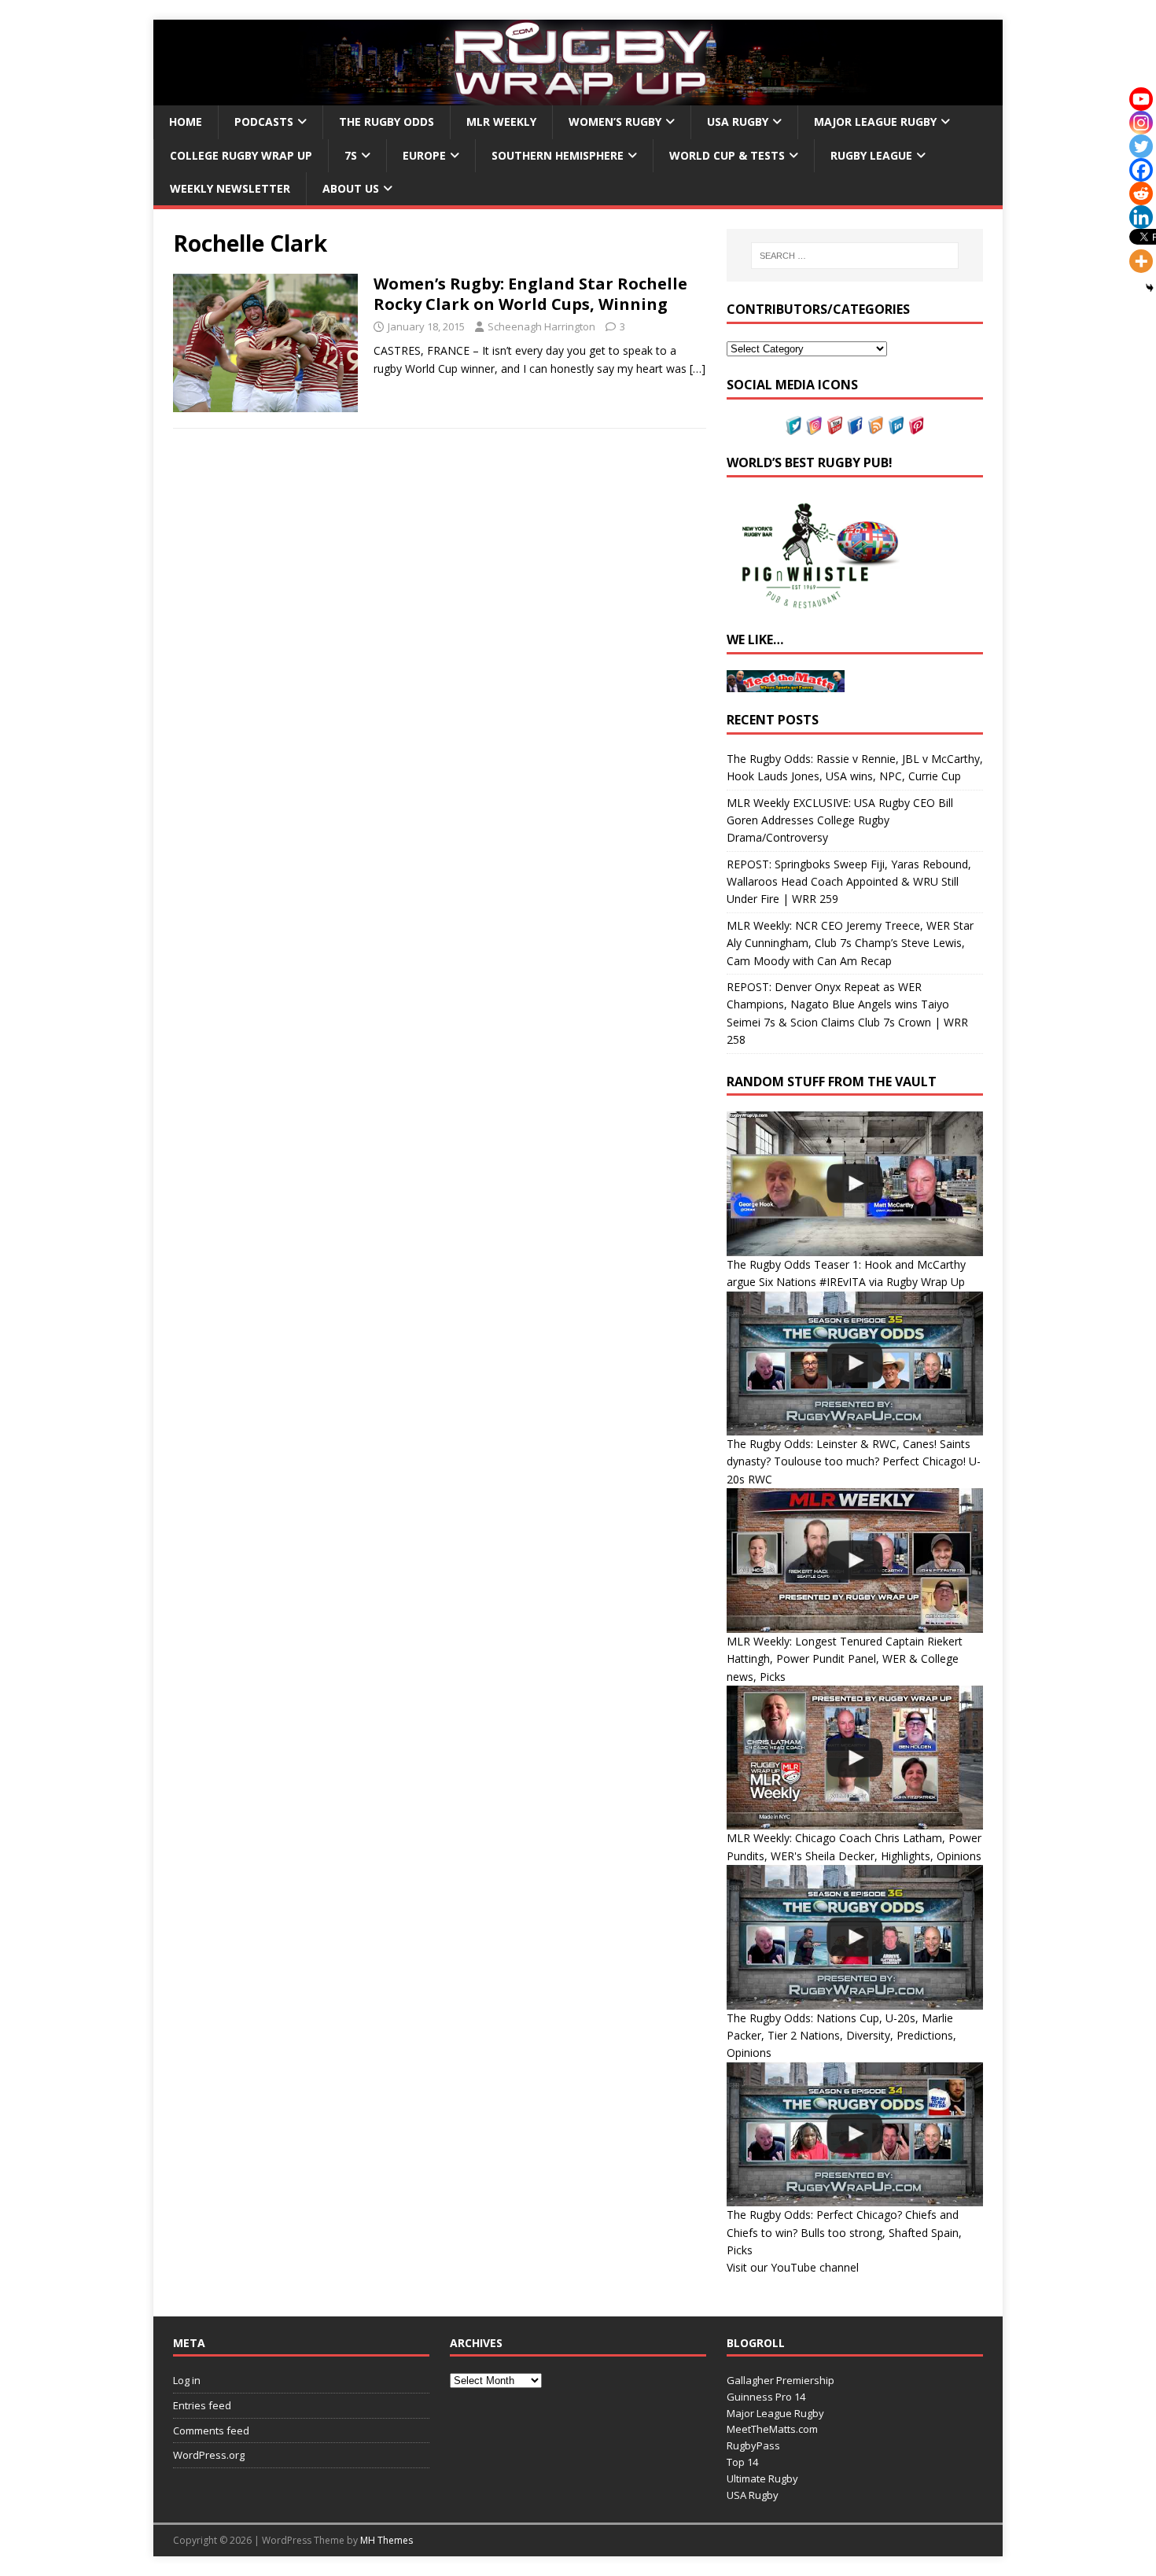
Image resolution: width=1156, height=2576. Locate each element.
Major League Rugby (875, 122)
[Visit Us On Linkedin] (896, 425)
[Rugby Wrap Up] (578, 96)
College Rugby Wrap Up (241, 155)
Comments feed (211, 2430)
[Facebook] (1141, 170)
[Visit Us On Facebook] (855, 425)
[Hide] (1150, 288)
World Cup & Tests (727, 155)
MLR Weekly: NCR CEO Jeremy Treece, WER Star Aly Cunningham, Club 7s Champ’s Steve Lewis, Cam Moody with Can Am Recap (850, 943)
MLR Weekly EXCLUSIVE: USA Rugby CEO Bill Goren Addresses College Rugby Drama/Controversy (840, 820)
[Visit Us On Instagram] (814, 425)
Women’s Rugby (615, 122)
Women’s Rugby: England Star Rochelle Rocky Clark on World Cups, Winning (530, 294)
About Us (351, 188)
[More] (1141, 261)
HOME (186, 122)
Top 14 (742, 2462)
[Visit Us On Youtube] (834, 425)
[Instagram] (1141, 123)
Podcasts (264, 122)
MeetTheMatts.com (772, 2429)
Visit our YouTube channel (793, 2267)
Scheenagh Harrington (541, 326)
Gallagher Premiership (780, 2380)
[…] (698, 369)
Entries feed (202, 2405)
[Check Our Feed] (875, 425)
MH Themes (387, 2540)
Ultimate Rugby (762, 2478)
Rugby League (871, 155)
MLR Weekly (501, 122)
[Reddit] (1141, 193)
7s (351, 155)
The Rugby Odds (387, 122)
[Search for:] (855, 256)
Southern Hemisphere (558, 155)
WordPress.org (209, 2455)
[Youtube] (1141, 99)
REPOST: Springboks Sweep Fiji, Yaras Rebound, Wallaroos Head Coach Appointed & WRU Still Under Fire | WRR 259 (849, 882)
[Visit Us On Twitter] (793, 425)
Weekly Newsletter (230, 188)
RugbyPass (753, 2445)
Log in (187, 2380)
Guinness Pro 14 (766, 2397)
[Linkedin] (1141, 217)
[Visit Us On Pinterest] (916, 425)
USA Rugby (738, 122)
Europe (424, 155)
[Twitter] (1141, 146)
